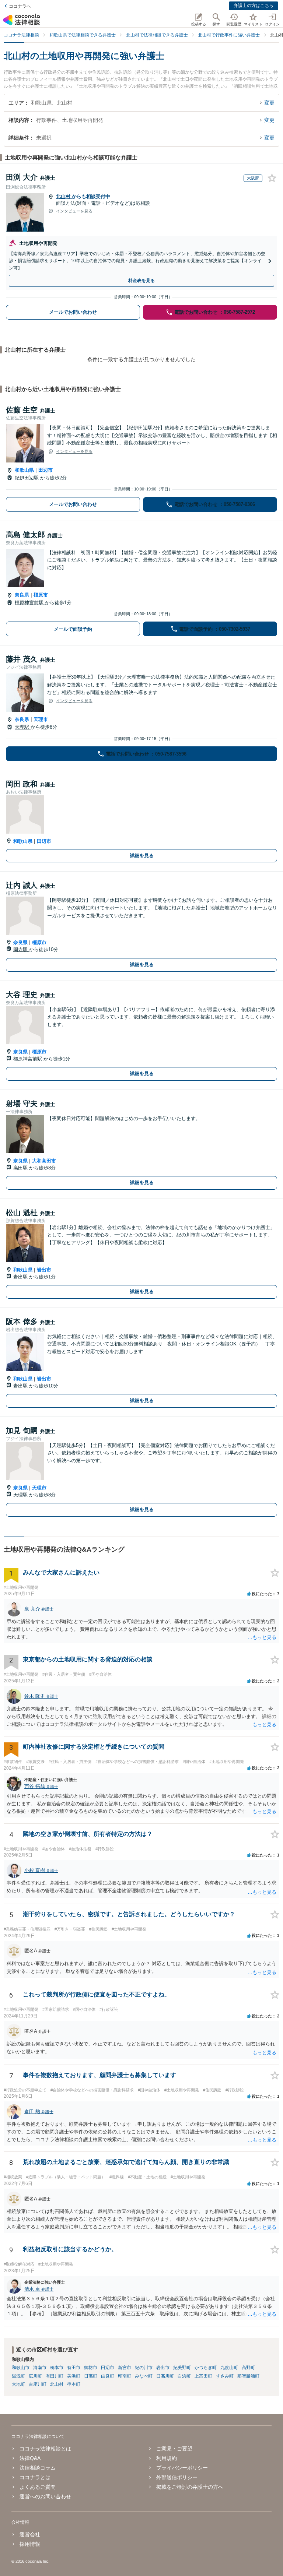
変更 (269, 103)
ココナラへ (20, 6)
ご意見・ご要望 (174, 2449)
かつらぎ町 (206, 2368)
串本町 (74, 2384)
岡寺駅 (21, 949)
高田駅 (21, 1168)
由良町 (108, 2376)
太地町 (18, 2384)
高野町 (248, 2368)
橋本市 (57, 2368)
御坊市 (91, 2368)
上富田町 (203, 2376)
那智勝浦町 (248, 2376)
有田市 (74, 2368)
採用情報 (30, 2544)
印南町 (125, 2376)
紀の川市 (144, 2368)
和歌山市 (21, 2368)
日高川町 (165, 2376)
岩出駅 (21, 1277)
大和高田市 (44, 1161)
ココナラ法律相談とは (45, 2449)
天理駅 (23, 727)
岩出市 (44, 1270)
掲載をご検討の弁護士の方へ (190, 2487)
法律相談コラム (38, 2468)
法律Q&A (30, 2458)
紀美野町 (182, 2368)
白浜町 (184, 2376)
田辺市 (46, 470)
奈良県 (22, 595)
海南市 (40, 2368)
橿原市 (41, 595)
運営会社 (30, 2534)
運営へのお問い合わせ (45, 2496)
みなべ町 (144, 2376)
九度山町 (229, 2368)
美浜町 (74, 2376)
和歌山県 (24, 470)
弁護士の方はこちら (254, 6)
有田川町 (55, 2376)
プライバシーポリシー (182, 2468)
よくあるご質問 (38, 2487)
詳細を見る (142, 856)
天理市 (41, 719)
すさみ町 (225, 2376)
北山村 (64, 196)
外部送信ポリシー (177, 2477)
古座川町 (38, 2384)
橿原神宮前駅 (30, 603)
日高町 (91, 2376)
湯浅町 (18, 2376)
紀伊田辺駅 (27, 478)
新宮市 (125, 2368)
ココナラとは (35, 2477)
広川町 (35, 2376)
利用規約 (167, 2458)
